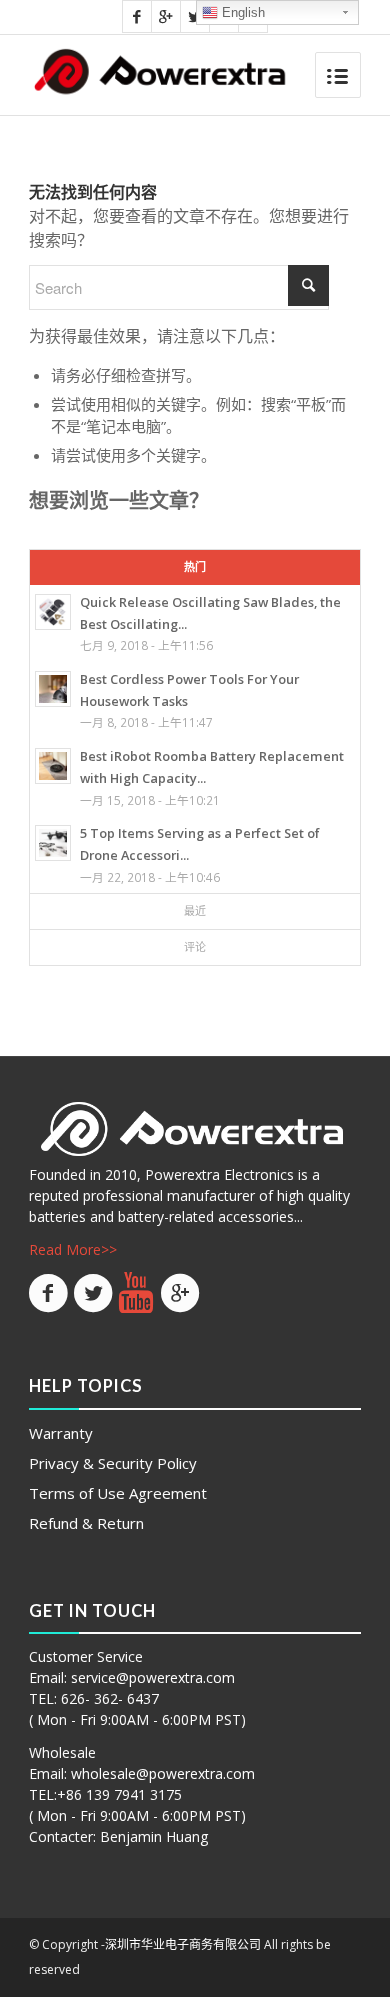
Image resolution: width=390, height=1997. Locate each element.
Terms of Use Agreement (118, 1493)
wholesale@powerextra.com (163, 1773)
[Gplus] (166, 16)
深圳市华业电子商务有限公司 (183, 1944)
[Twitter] (195, 16)
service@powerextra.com (153, 1677)
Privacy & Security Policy (113, 1463)
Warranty (61, 1433)
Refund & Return (86, 1523)
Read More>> (73, 1249)
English (241, 12)
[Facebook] (137, 16)
